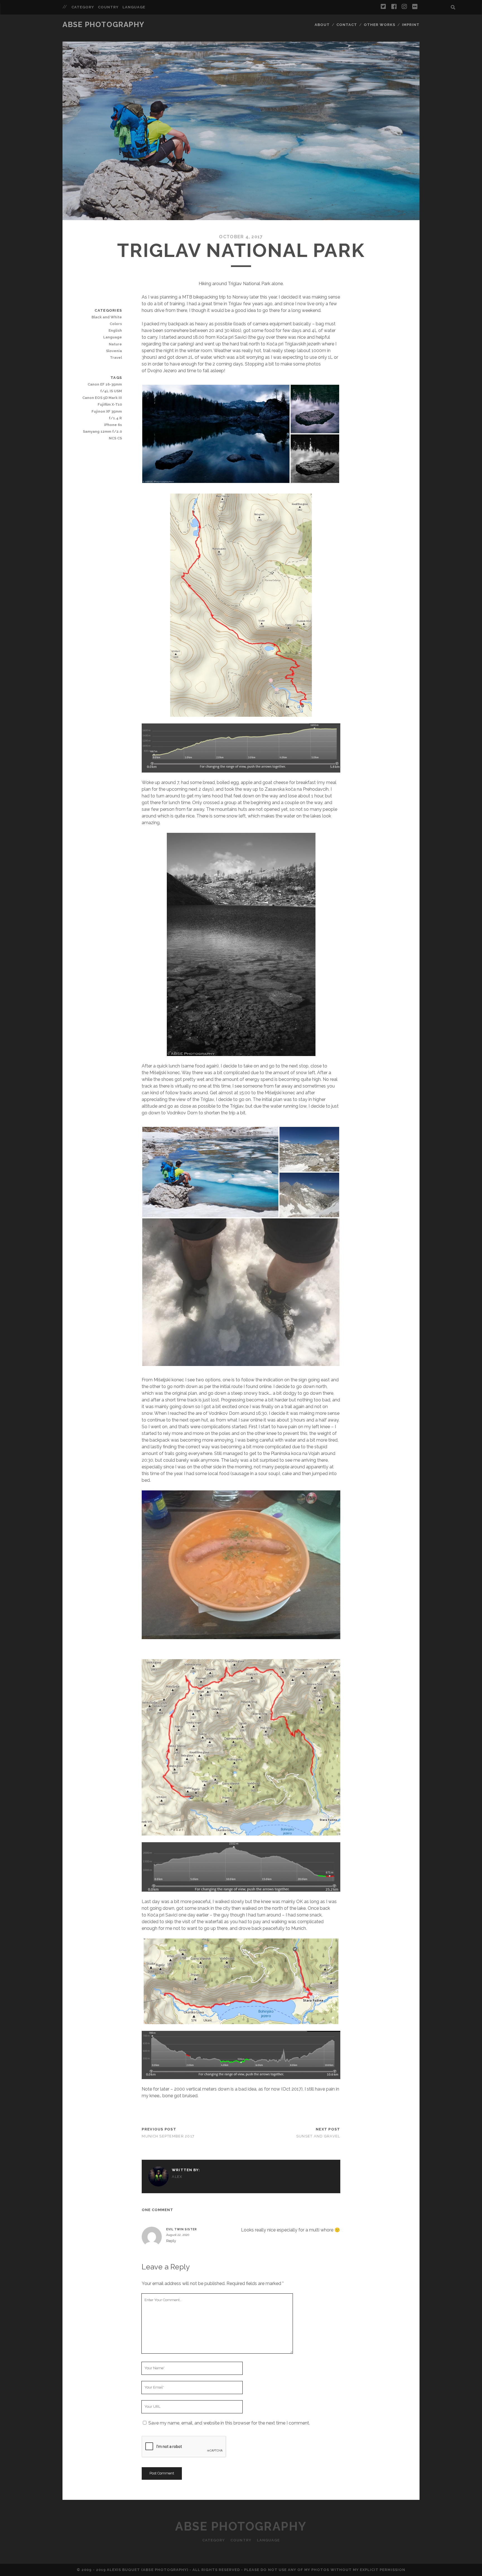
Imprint (411, 25)
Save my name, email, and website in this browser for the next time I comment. (229, 2423)
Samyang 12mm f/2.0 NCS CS (102, 435)
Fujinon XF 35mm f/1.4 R (107, 415)
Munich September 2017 (168, 2136)
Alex (177, 2177)
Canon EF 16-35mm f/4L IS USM (105, 388)
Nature (115, 344)
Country (108, 7)
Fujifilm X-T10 (110, 404)
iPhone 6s (113, 425)
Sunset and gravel (318, 2136)
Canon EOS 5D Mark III (102, 398)
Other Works (379, 25)
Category (83, 7)
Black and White (107, 317)
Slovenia (114, 351)
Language (134, 7)
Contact (347, 25)
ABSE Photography (103, 25)
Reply (171, 2241)
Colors (116, 324)
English (115, 330)
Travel (116, 358)
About (322, 25)
